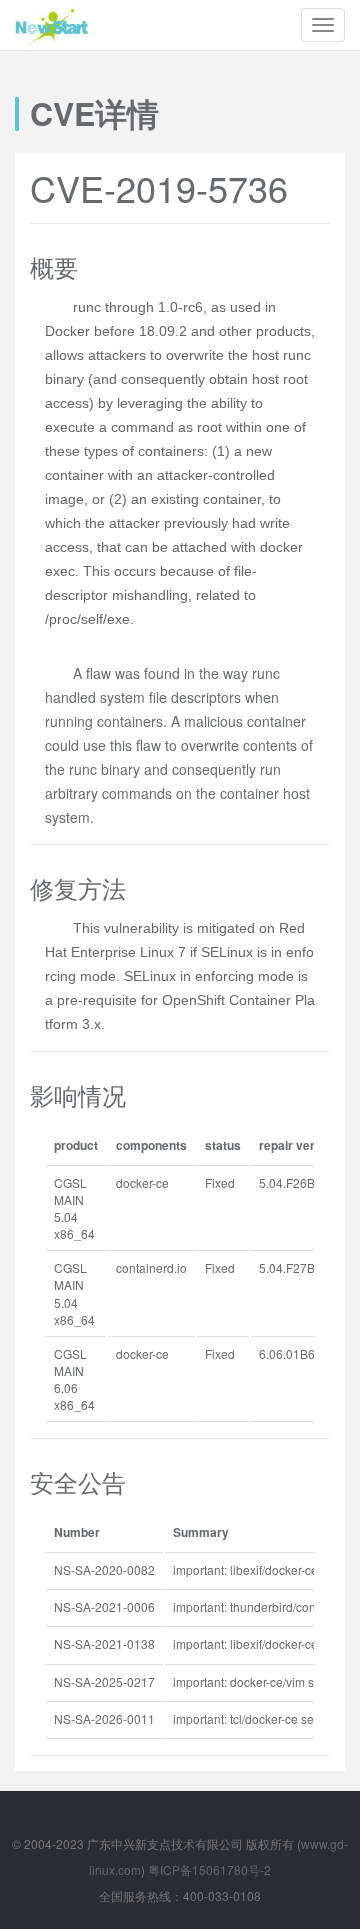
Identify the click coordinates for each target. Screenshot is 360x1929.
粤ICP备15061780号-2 (209, 1869)
